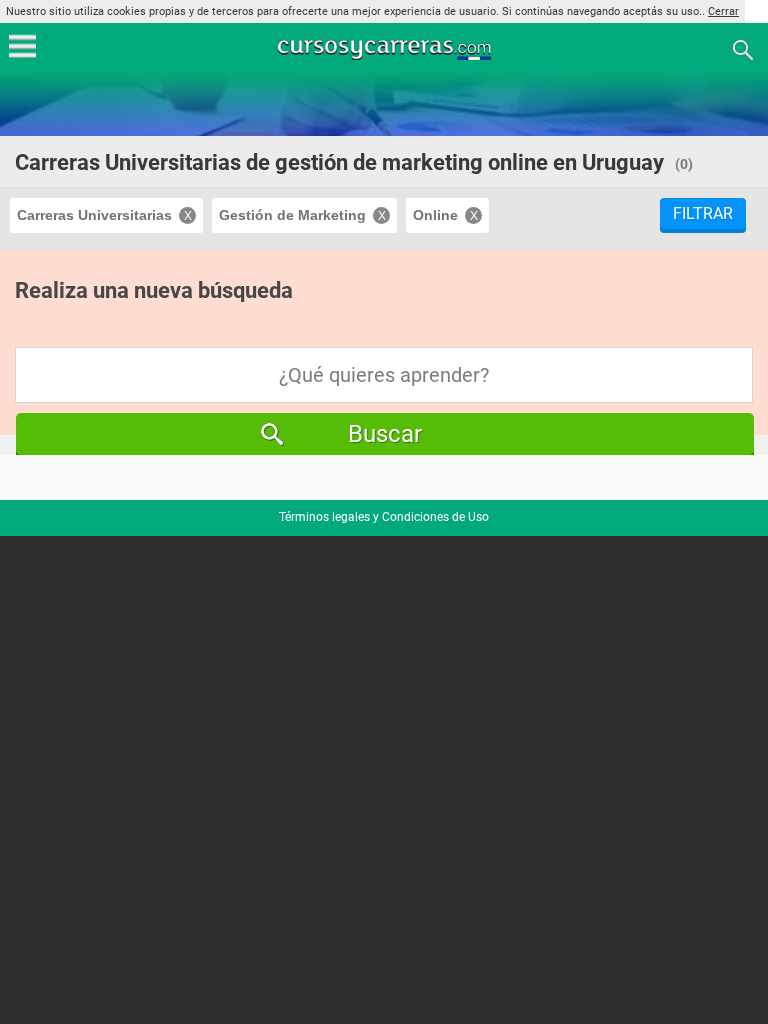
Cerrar (723, 11)
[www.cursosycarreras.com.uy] (386, 48)
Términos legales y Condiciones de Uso (384, 517)
